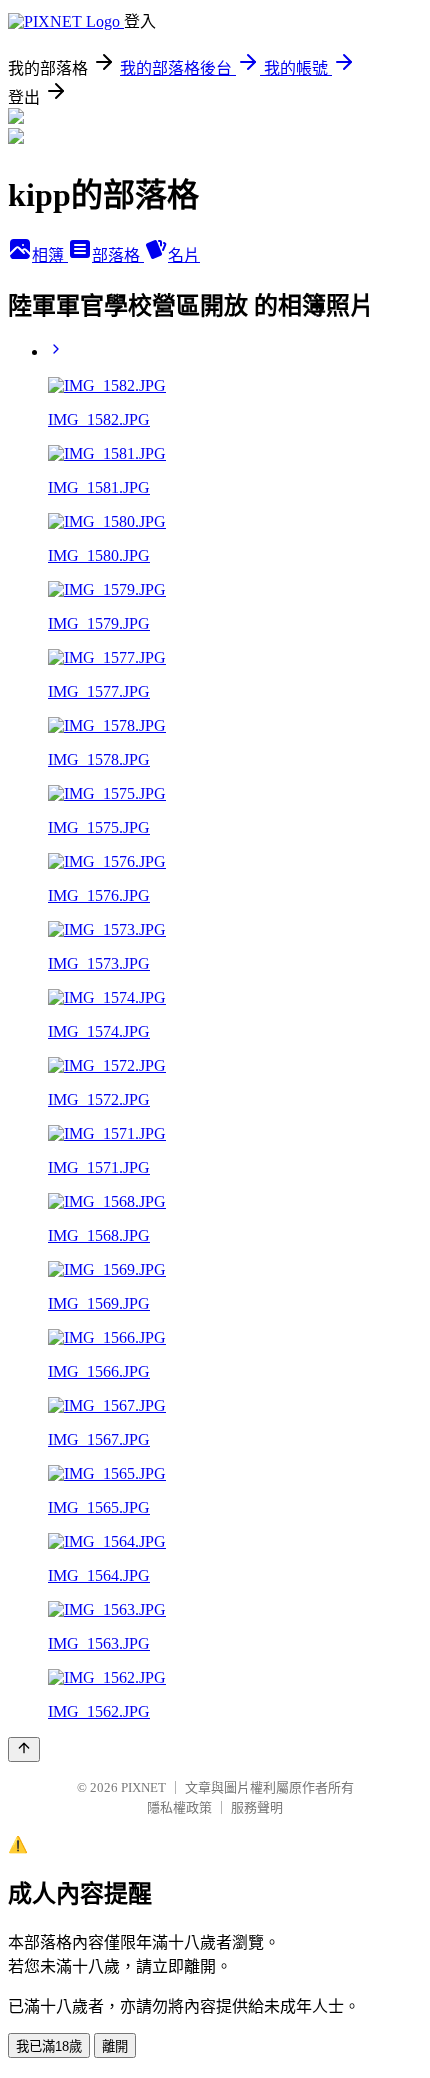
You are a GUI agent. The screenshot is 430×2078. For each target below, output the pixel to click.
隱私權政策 (179, 1807)
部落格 (118, 255)
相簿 (50, 255)
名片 (184, 255)
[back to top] (24, 1749)
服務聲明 (257, 1807)
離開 (115, 2046)
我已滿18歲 (49, 2046)
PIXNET (143, 1787)
